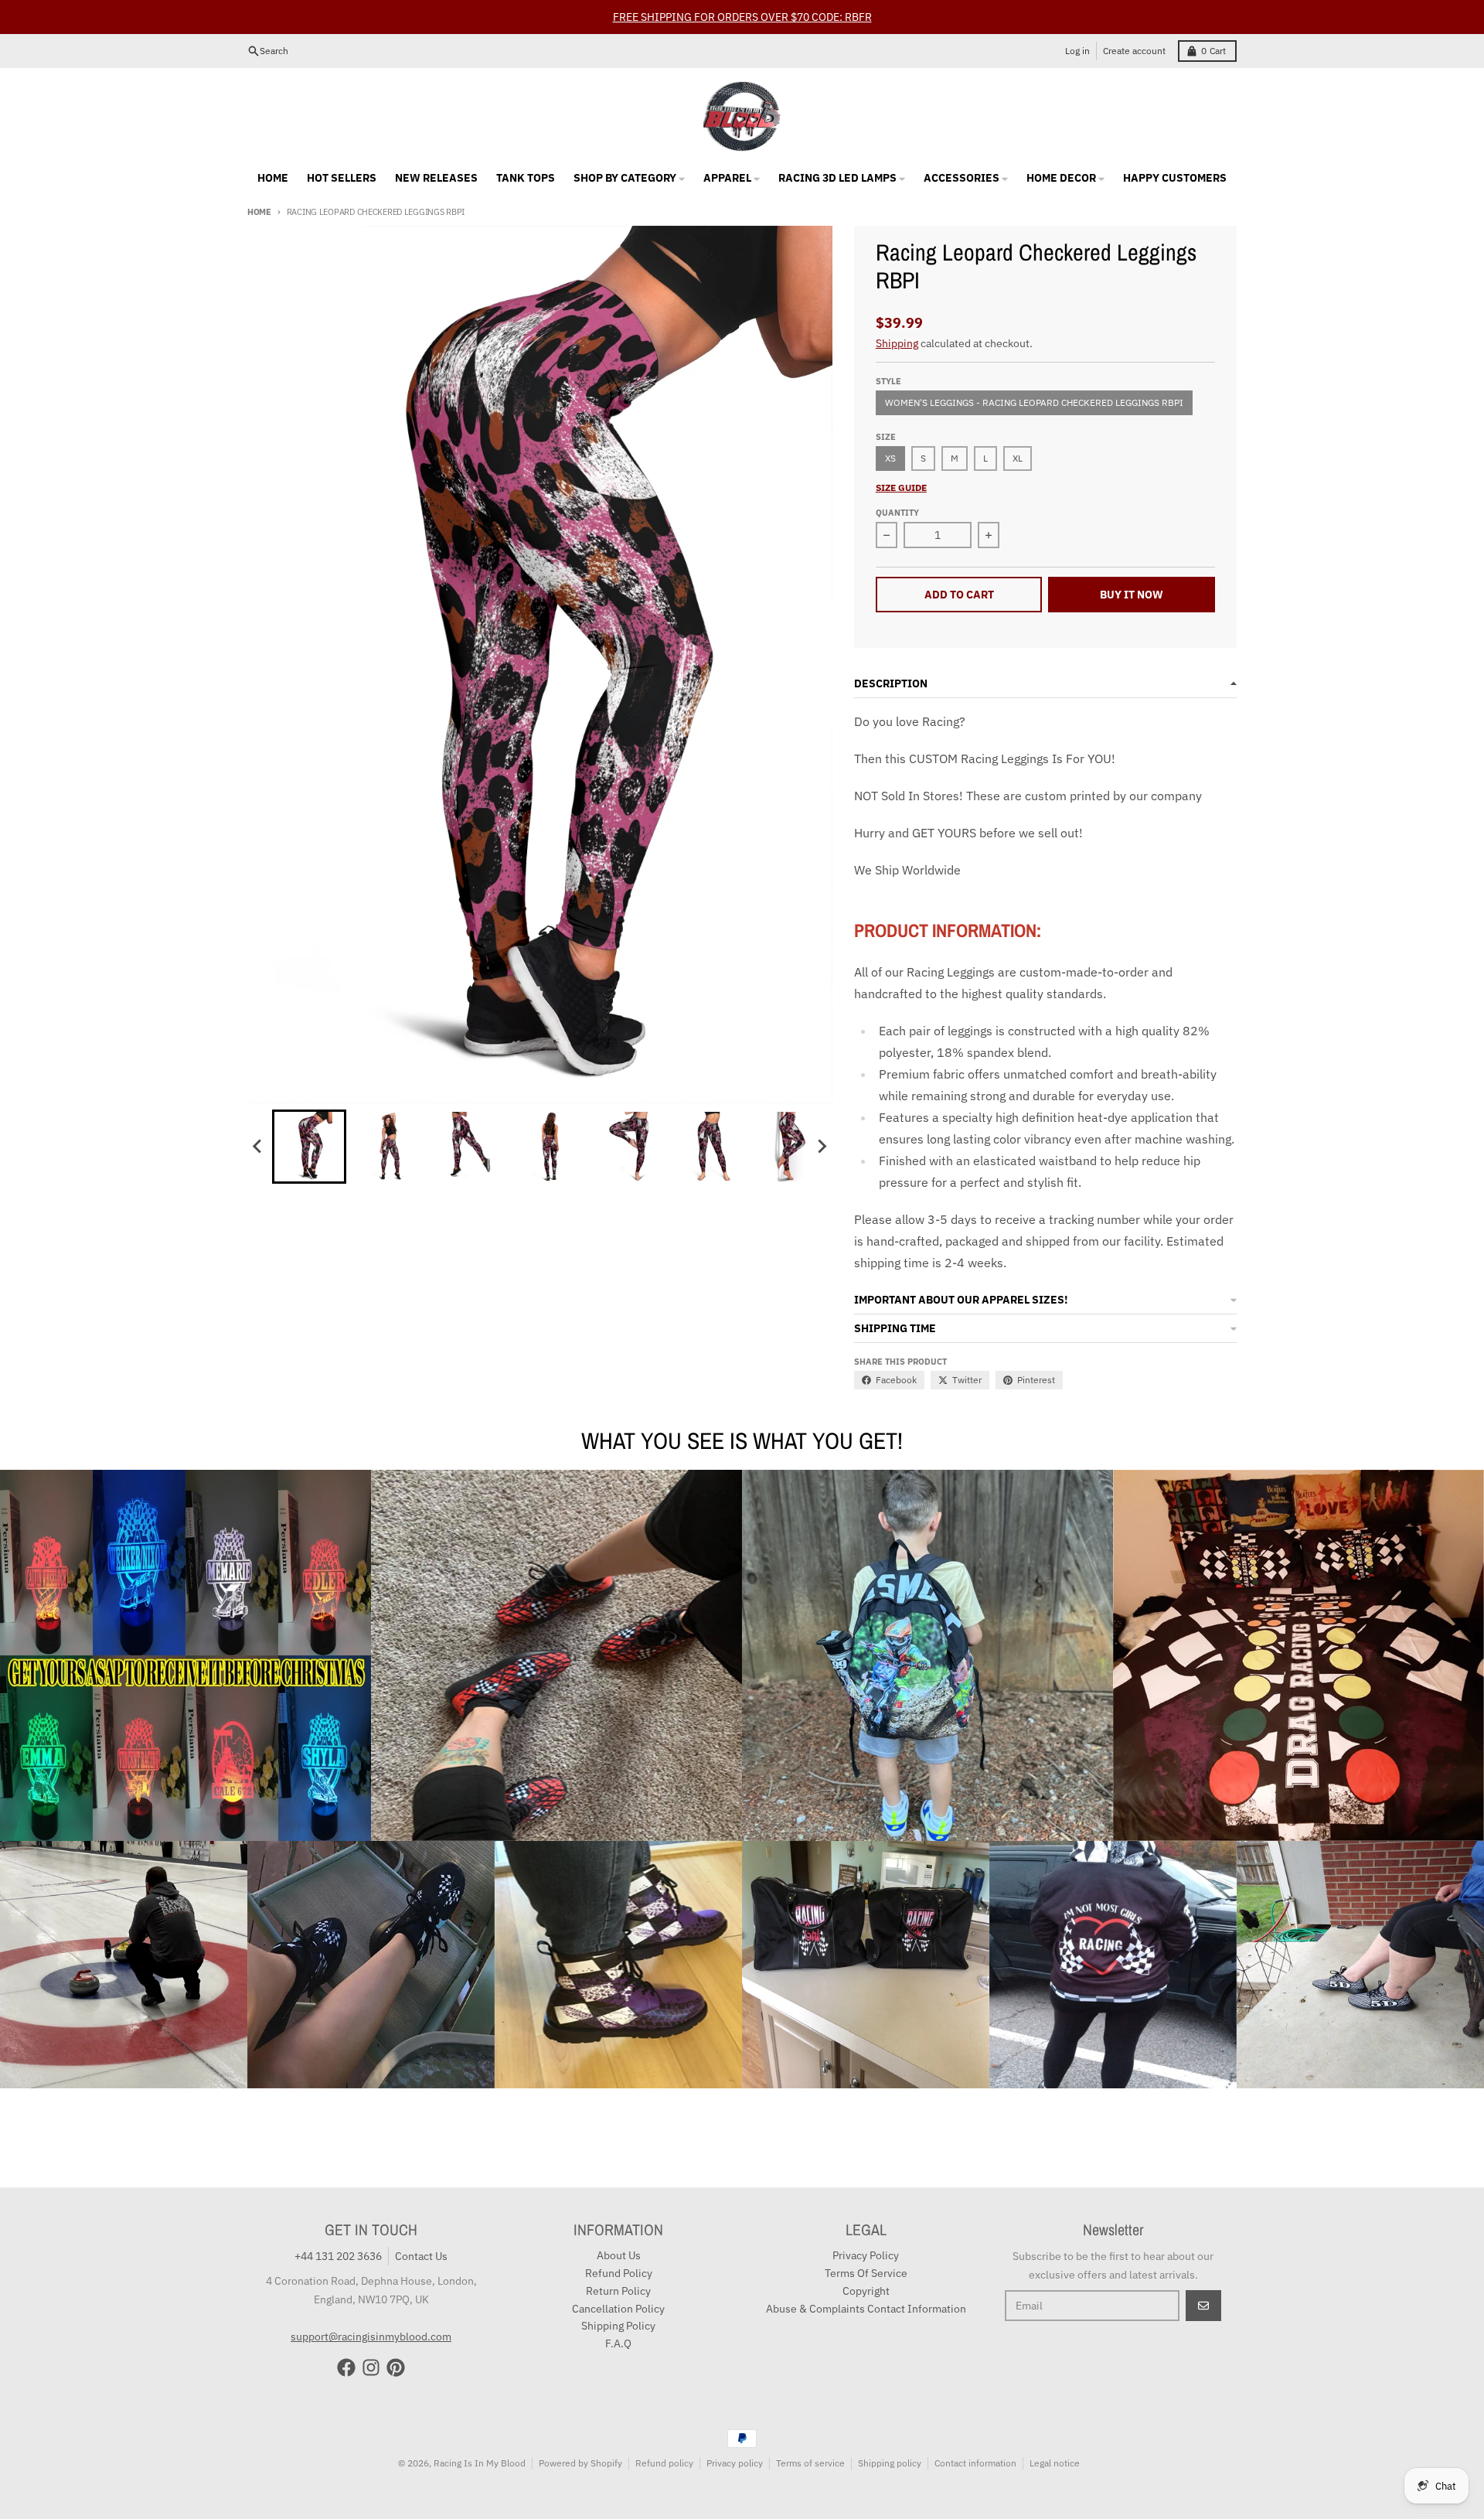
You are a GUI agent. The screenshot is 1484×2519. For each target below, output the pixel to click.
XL (1018, 458)
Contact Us (421, 2256)
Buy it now (1132, 595)
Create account (1134, 51)
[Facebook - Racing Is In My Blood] (346, 2367)
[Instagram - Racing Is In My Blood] (371, 2367)
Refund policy (664, 2463)
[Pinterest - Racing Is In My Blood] (396, 2367)
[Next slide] (822, 1147)
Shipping (897, 343)
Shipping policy (890, 2463)
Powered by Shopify (580, 2463)
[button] (309, 1147)
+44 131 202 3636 (338, 2256)
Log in (1077, 51)
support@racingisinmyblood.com (371, 2337)
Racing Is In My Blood (480, 2463)
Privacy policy (735, 2463)
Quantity (897, 513)
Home (259, 212)
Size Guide (901, 487)
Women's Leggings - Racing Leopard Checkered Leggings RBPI (1034, 402)
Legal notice (1055, 2463)
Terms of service (810, 2463)
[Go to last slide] (258, 1147)
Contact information (975, 2463)
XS (890, 458)
